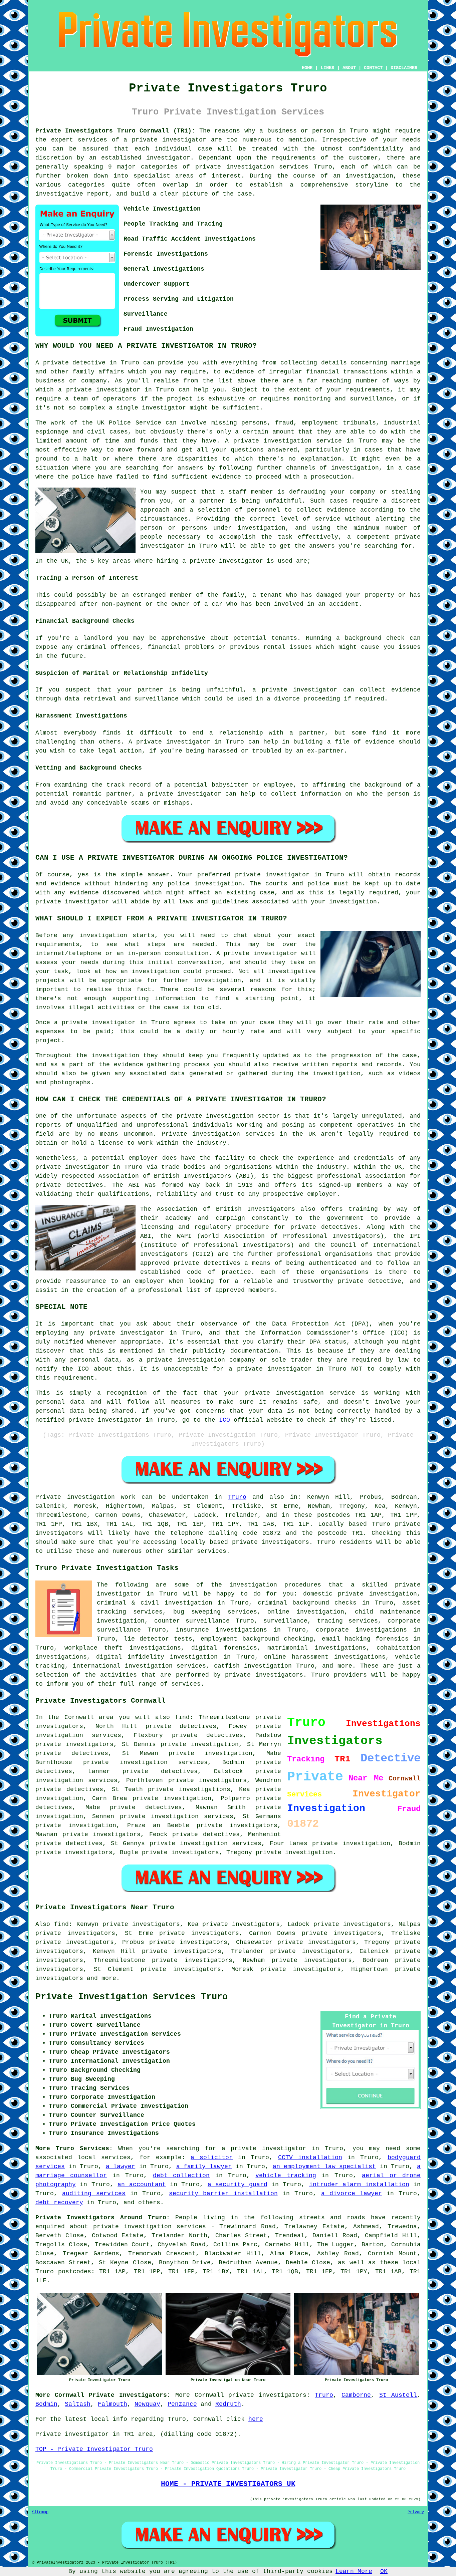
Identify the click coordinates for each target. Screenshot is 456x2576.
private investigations (189, 1789)
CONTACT (373, 68)
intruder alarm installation (359, 2185)
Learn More (354, 2571)
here (256, 2419)
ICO (224, 1420)
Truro (237, 1497)
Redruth (228, 2404)
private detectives (207, 1263)
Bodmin (46, 2404)
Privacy (416, 2512)
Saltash (78, 2404)
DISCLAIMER (404, 68)
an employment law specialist (324, 2167)
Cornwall (209, 2395)
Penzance (182, 2404)
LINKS (327, 68)
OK (384, 2571)
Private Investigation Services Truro (132, 1997)
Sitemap (40, 2512)
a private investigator (165, 140)
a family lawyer (204, 2167)
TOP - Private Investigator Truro (94, 2449)
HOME (307, 68)
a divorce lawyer (352, 2194)
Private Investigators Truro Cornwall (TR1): (115, 131)
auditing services (94, 2194)
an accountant (142, 2185)
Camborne (356, 2395)
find (61, 1924)
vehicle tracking (286, 2176)
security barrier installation (223, 2194)
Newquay (147, 2404)
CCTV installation (310, 2158)
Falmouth (112, 2404)
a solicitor (212, 2158)
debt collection (181, 2176)
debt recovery (59, 2203)
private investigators (74, 1744)
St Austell (398, 2395)
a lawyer (121, 2167)
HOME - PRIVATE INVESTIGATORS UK (228, 2484)
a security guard (238, 2185)
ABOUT (349, 68)
